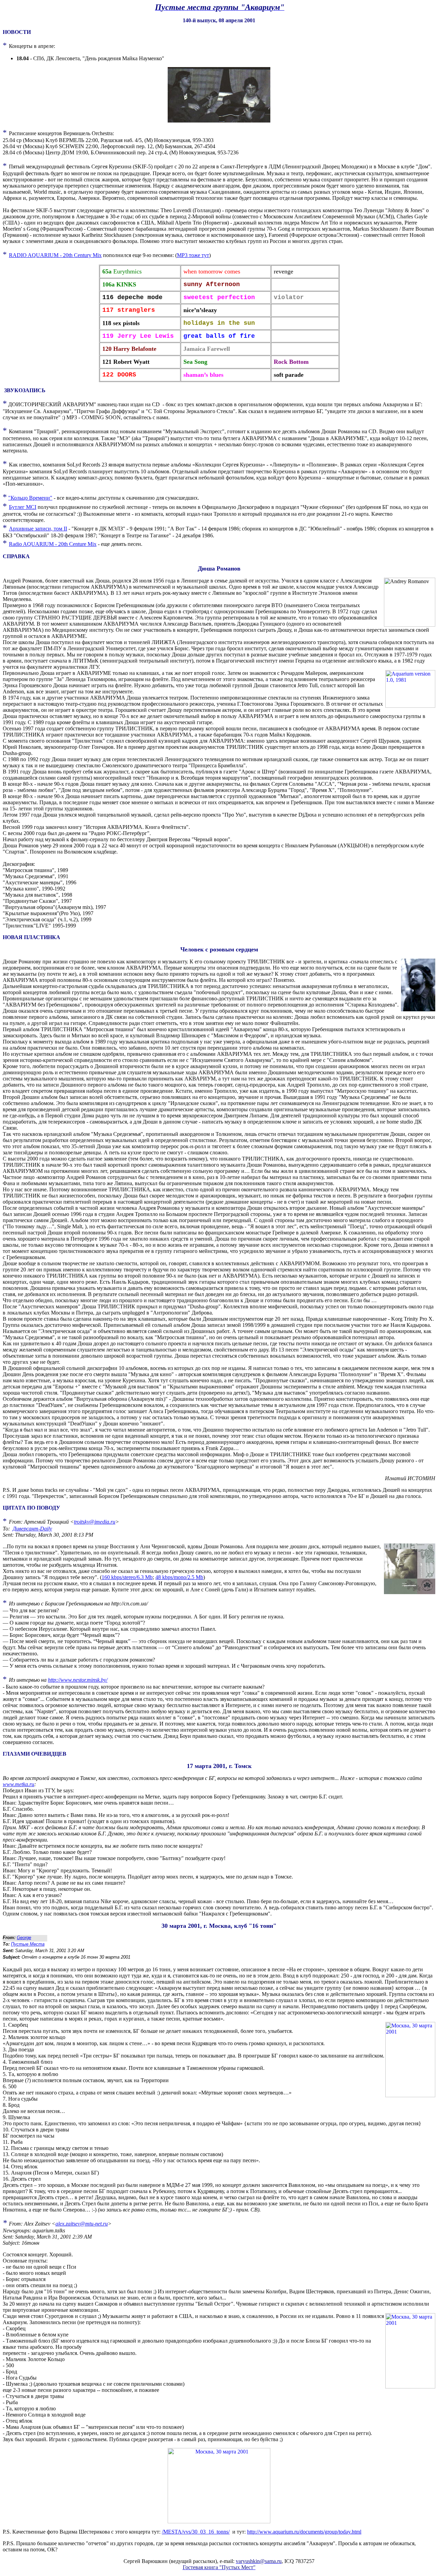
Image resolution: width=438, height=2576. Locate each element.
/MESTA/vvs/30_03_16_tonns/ (196, 2532)
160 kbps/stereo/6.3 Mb (127, 1577)
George (24, 1938)
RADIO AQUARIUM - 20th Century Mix (55, 255)
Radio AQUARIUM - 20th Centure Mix (53, 544)
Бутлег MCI (23, 507)
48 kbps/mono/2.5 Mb (179, 1577)
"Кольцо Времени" (30, 498)
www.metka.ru (18, 1784)
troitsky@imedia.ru (95, 1522)
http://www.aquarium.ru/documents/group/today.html (304, 2532)
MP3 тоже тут (193, 255)
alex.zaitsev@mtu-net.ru (82, 2224)
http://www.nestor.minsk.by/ (78, 1680)
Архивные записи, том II (38, 529)
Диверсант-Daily (32, 1529)
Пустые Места (28, 1944)
